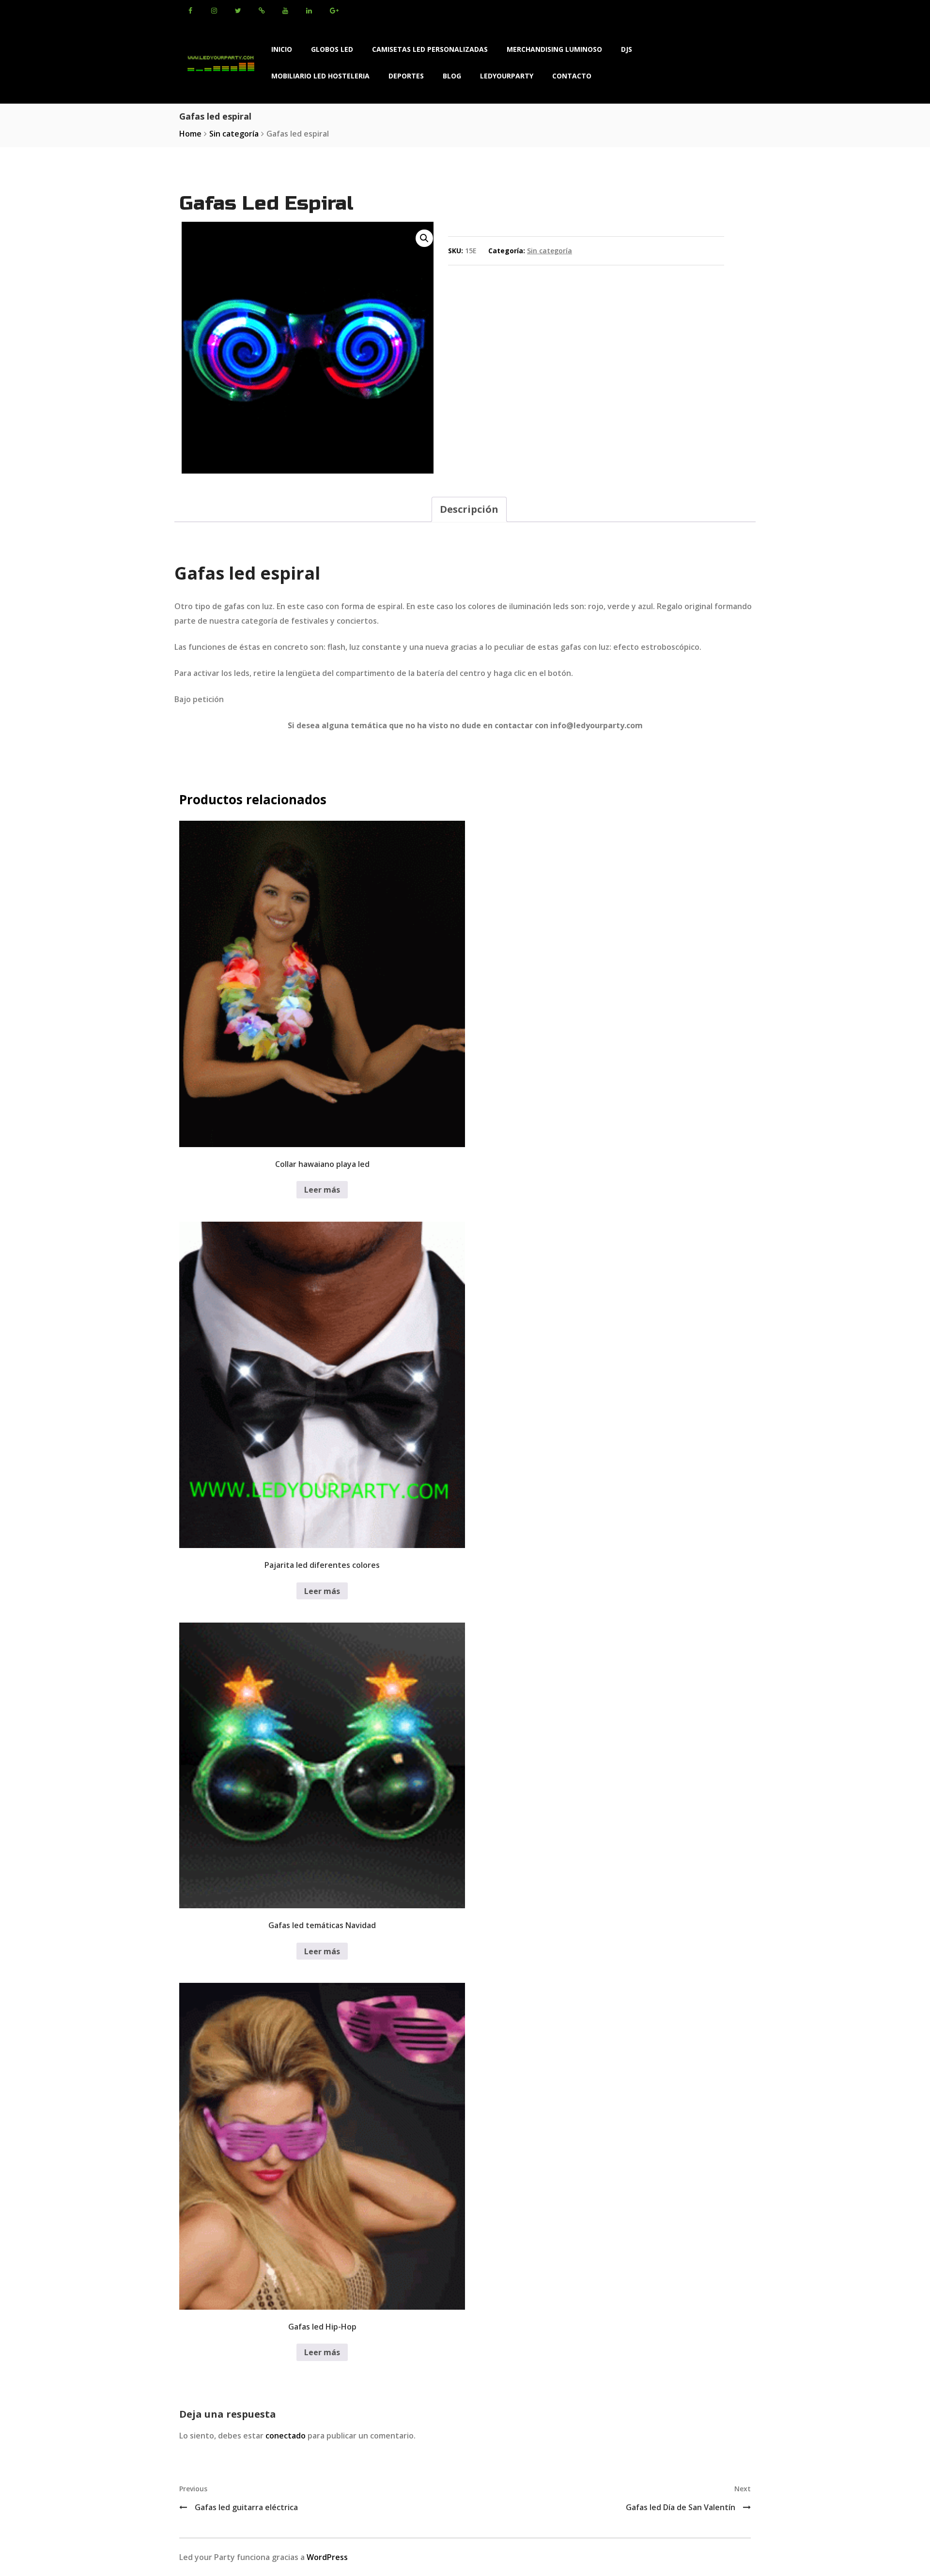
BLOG (452, 76)
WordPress (327, 2557)
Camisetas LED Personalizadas (430, 49)
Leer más (322, 1190)
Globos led (332, 49)
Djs (627, 49)
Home (190, 134)
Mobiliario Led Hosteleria (320, 76)
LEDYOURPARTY (507, 76)
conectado (286, 2436)
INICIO (282, 49)
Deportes (406, 76)
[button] (424, 238)
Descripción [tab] (469, 509)
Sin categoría (234, 134)
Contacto (572, 76)
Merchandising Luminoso (554, 49)
